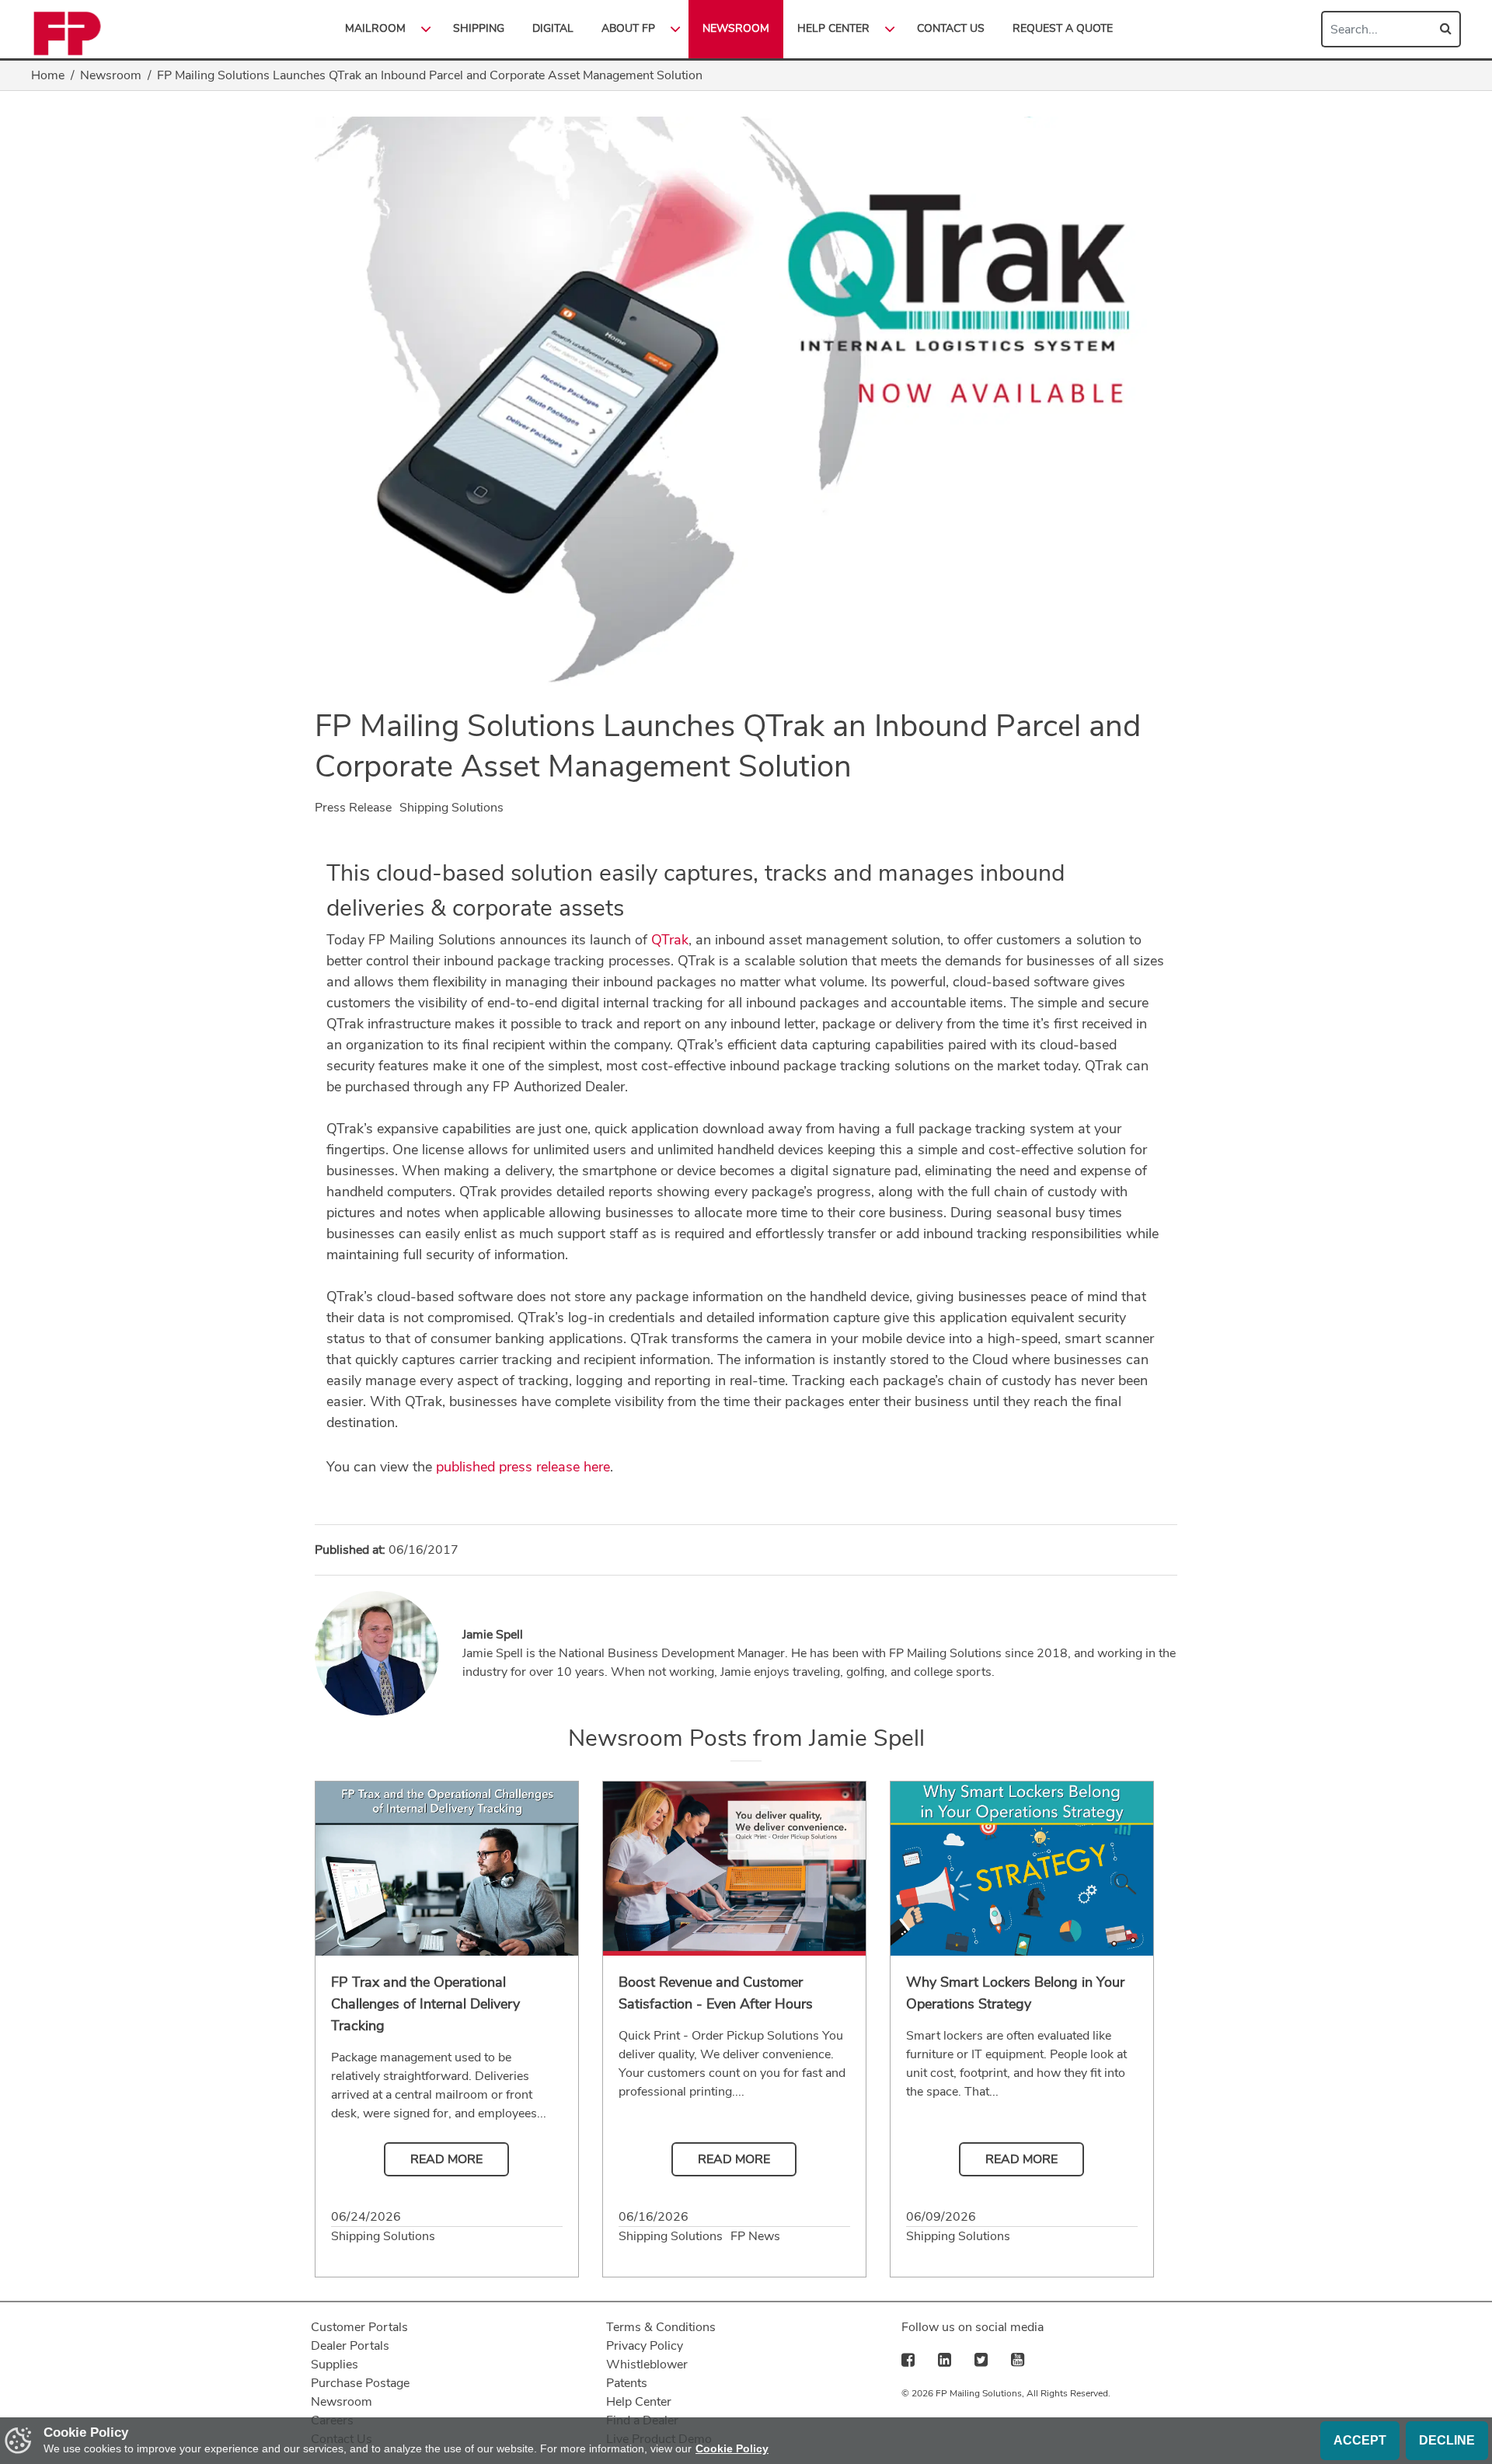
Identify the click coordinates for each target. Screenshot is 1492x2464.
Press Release (353, 808)
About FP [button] (628, 28)
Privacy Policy (645, 2346)
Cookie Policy (732, 2448)
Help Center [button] (833, 28)
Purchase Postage (360, 2383)
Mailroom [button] (375, 28)
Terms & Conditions (661, 2327)
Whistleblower (647, 2365)
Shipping (479, 28)
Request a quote (1063, 28)
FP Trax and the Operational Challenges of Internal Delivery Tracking (425, 2004)
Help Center (639, 2402)
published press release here (523, 1467)
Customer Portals (359, 2327)
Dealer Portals (350, 2346)
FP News (755, 2236)
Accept (1360, 2440)
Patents (627, 2383)
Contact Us (951, 28)
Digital (553, 28)
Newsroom (736, 28)
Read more (446, 2159)
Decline (1447, 2440)
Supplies (335, 2365)
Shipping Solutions (451, 808)
